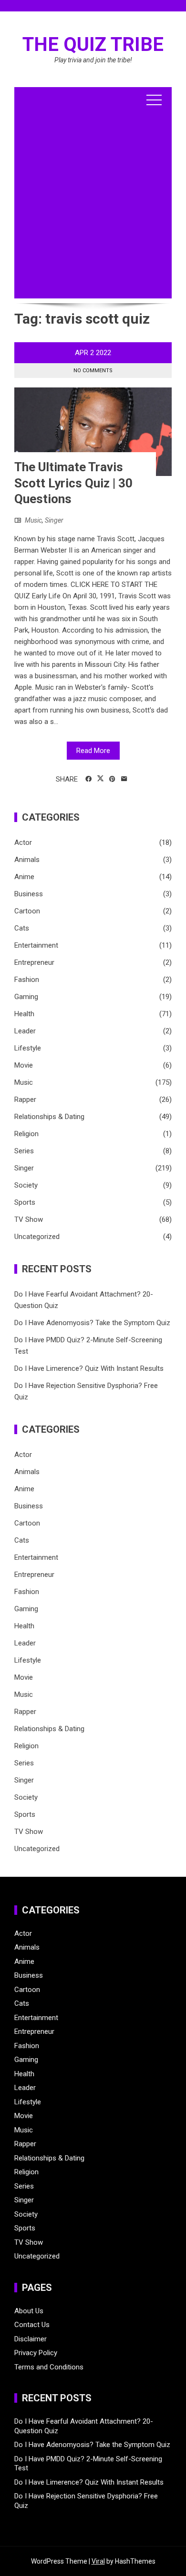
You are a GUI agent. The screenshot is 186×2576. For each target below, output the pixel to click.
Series (24, 1151)
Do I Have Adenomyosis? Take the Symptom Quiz (92, 1323)
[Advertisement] (93, 206)
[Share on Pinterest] (112, 779)
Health (24, 1014)
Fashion (27, 980)
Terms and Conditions (49, 2367)
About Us (29, 2311)
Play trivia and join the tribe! (93, 60)
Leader (25, 1031)
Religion (26, 1134)
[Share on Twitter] (100, 779)
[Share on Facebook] (88, 779)
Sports (25, 1202)
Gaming (26, 997)
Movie (24, 1065)
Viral (98, 2561)
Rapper (25, 1100)
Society (26, 1185)
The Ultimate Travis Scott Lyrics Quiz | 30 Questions (73, 483)
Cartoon (27, 911)
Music (33, 520)
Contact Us (32, 2325)
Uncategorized (37, 1237)
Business (29, 894)
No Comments (93, 371)
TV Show (29, 1219)
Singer (54, 520)
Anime (24, 877)
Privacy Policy (36, 2353)
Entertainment (36, 945)
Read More (93, 751)
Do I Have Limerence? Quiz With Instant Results (89, 1368)
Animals (27, 860)
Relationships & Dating (49, 1117)
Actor (23, 842)
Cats (22, 928)
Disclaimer (31, 2339)
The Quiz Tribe (93, 45)
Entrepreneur (34, 962)
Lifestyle (28, 1048)
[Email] (124, 779)
